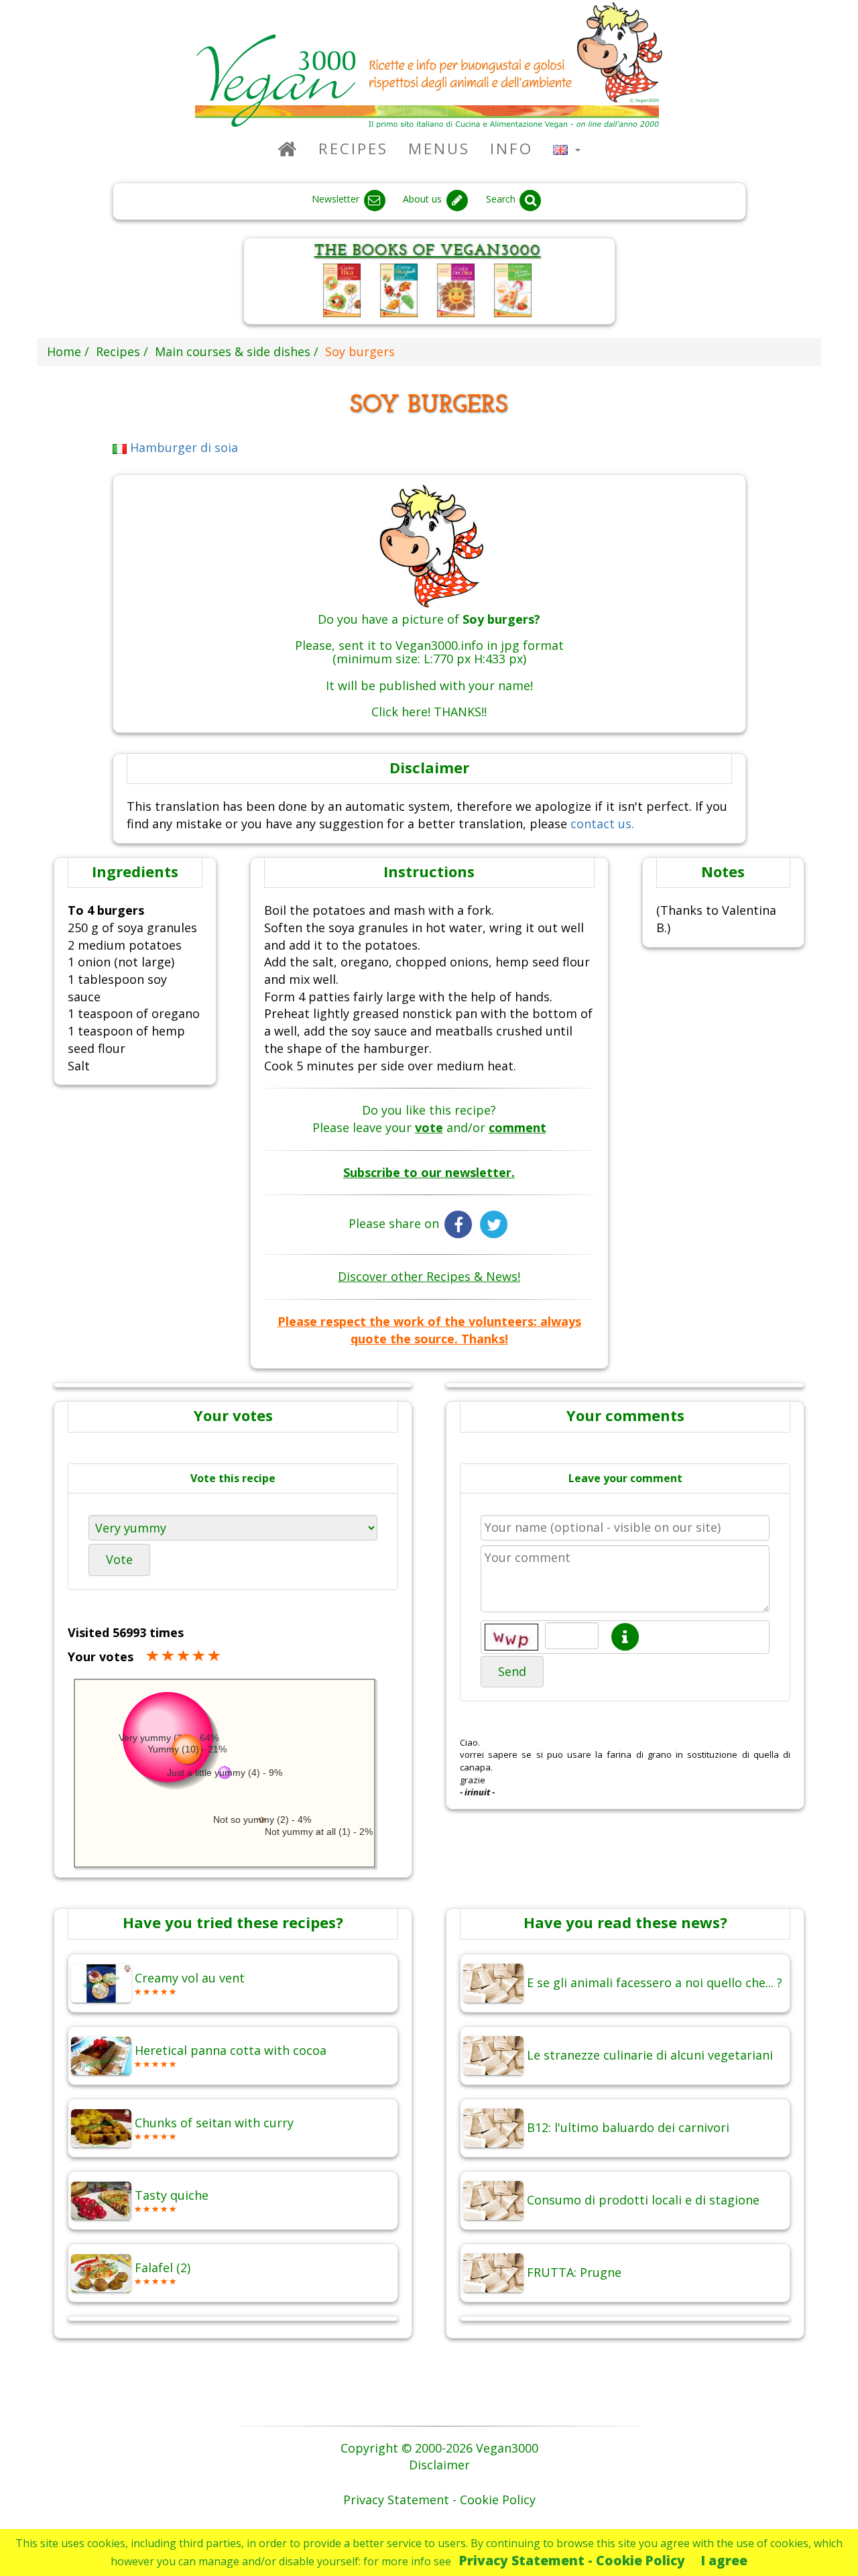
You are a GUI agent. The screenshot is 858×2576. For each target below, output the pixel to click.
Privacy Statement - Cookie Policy (572, 2560)
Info (511, 149)
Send (512, 1671)
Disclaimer (439, 2465)
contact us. (602, 824)
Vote (119, 1559)
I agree (724, 2560)
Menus (439, 149)
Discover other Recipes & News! (429, 1276)
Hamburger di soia (182, 447)
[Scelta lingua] (567, 149)
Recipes (353, 149)
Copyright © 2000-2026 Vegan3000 (439, 2448)
